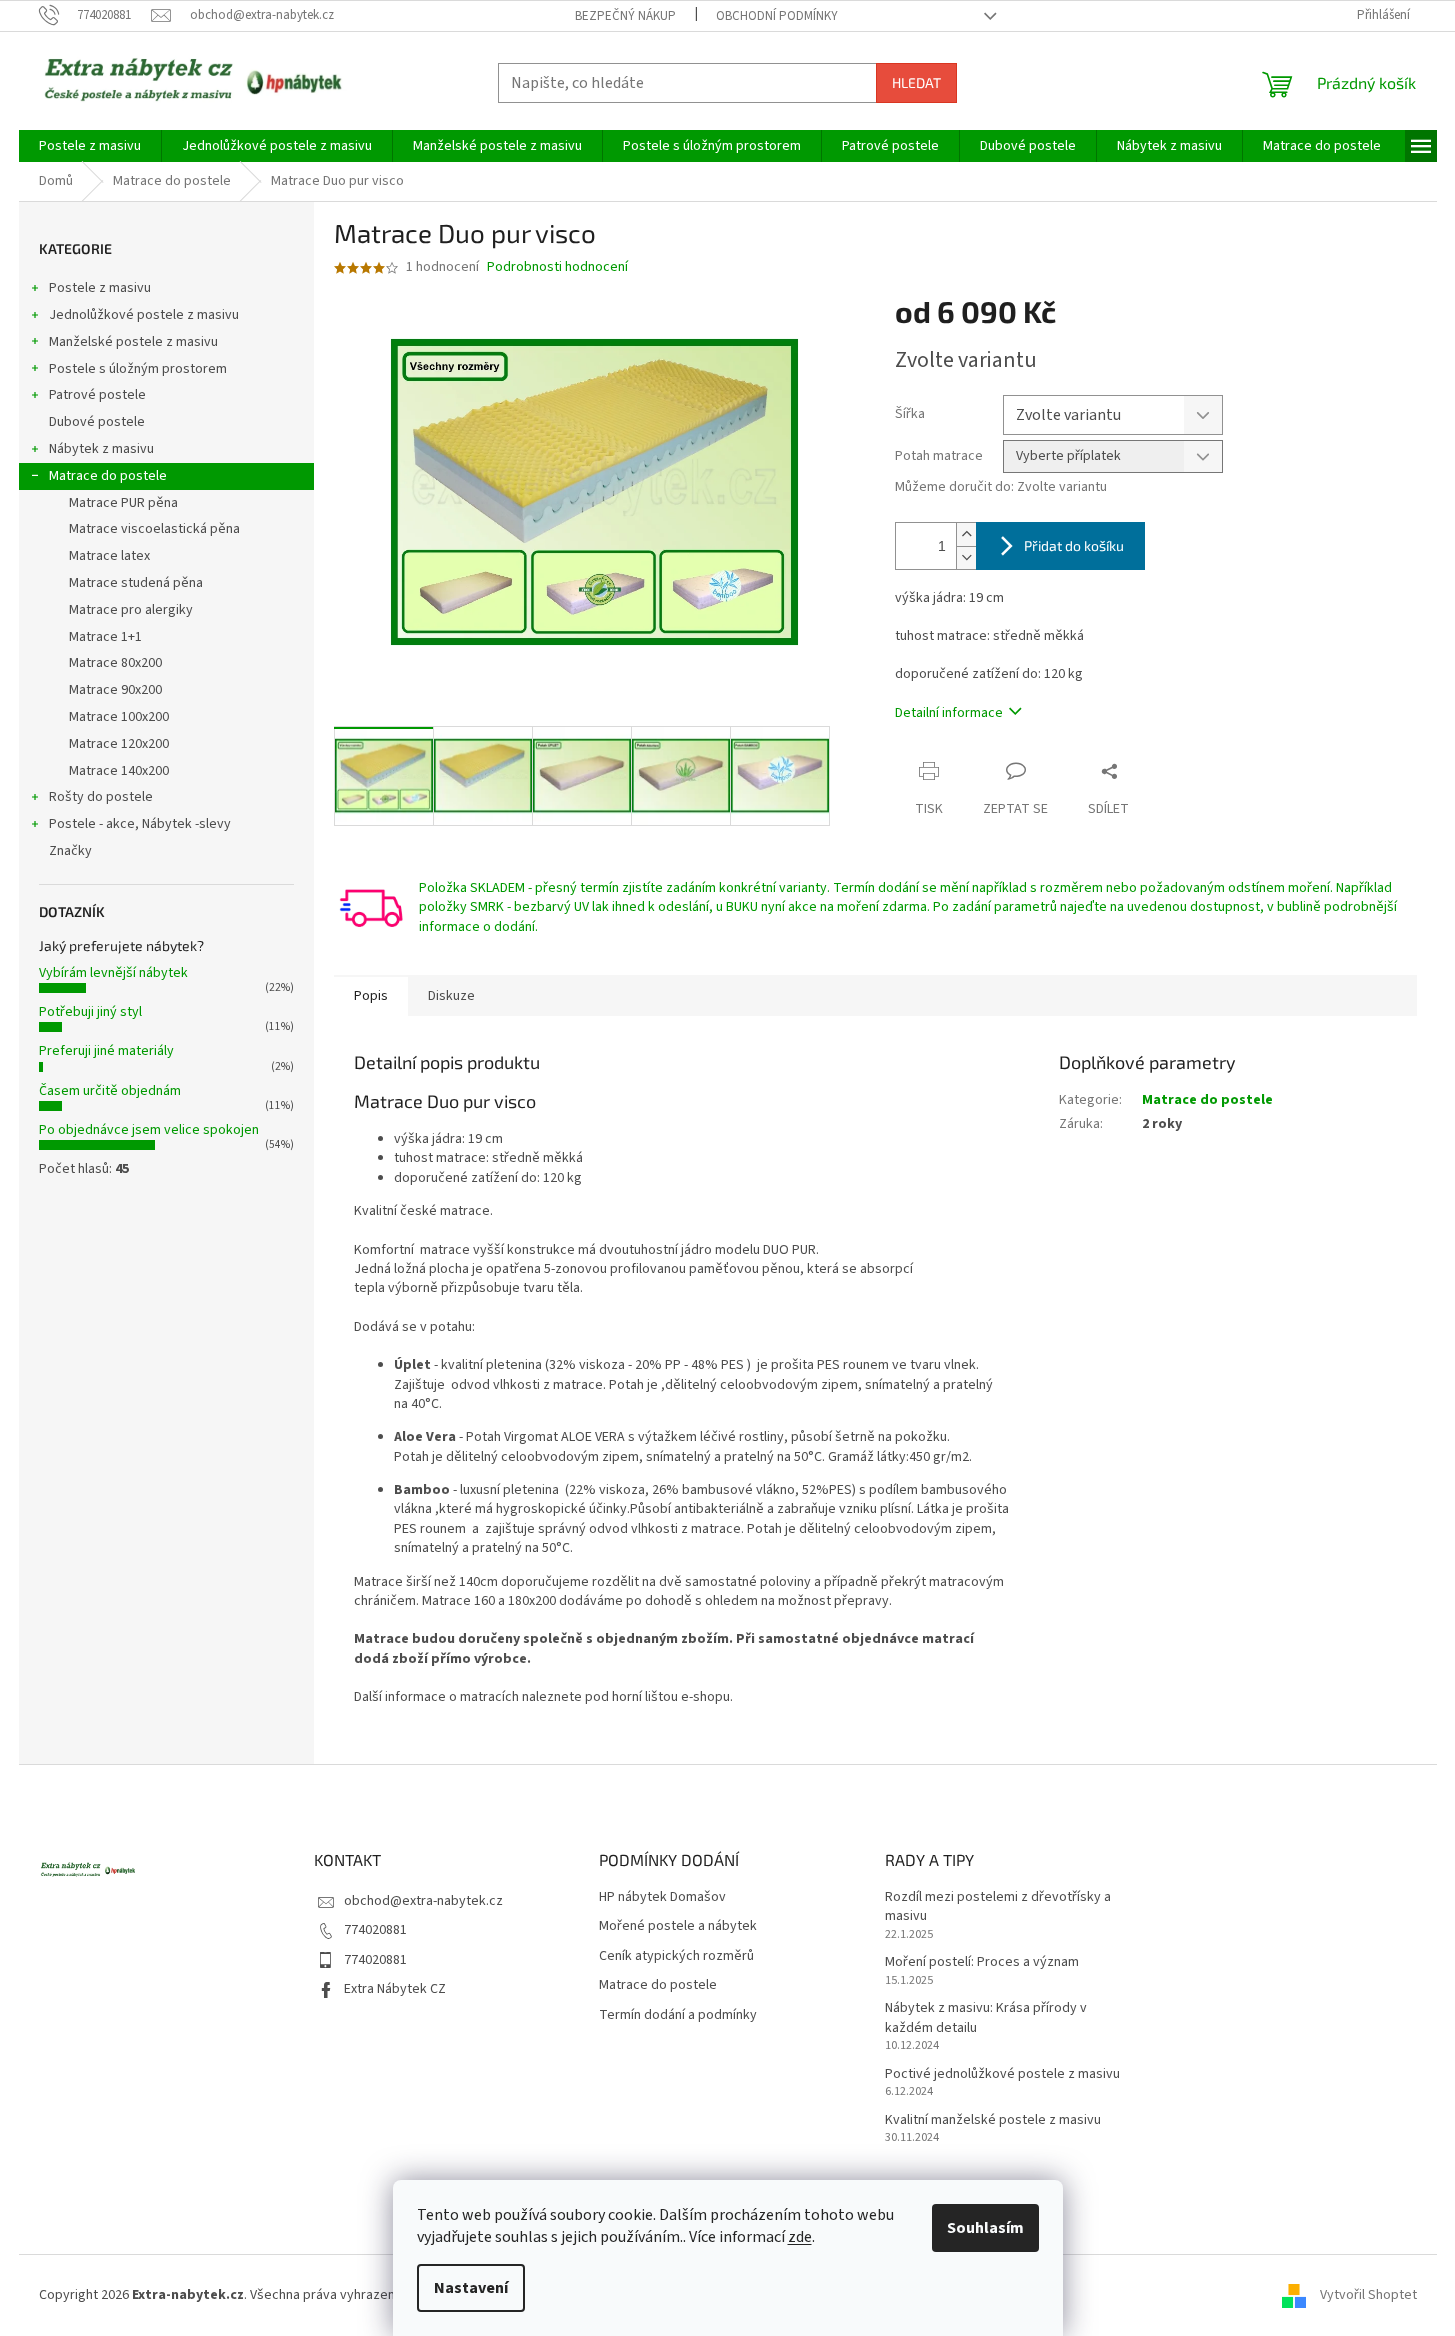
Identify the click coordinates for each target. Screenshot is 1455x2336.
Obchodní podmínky (777, 16)
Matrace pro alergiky (131, 610)
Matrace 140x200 (119, 771)
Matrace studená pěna (136, 583)
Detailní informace (949, 713)
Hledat (916, 82)
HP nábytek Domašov (662, 1897)
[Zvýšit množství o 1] (966, 534)
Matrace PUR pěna (123, 503)
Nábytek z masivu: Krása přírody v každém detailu (986, 2018)
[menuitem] (90, 146)
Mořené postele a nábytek (678, 1926)
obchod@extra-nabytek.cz (423, 1901)
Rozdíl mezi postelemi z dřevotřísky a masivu (998, 1907)
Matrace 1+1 (105, 637)
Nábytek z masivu (101, 449)
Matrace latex (109, 556)
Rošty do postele (101, 797)
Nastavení (471, 2288)
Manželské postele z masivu (133, 342)
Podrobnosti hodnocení (557, 267)
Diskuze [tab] (451, 996)
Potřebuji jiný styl (90, 1012)
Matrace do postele (108, 476)
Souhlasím (985, 2228)
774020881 (375, 1930)
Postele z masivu (100, 288)
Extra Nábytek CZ (395, 1989)
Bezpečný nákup (625, 16)
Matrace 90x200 (115, 690)
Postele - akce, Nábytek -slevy (140, 824)
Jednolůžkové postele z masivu (144, 315)
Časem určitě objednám (110, 1091)
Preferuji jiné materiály (106, 1051)
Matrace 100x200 (119, 717)
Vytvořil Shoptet (1368, 2295)
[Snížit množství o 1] (966, 557)
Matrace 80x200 (115, 663)
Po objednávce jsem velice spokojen (149, 1130)
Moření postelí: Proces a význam (982, 1962)
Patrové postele (97, 395)
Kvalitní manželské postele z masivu (993, 2120)
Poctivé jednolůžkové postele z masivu (1002, 2074)
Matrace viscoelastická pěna (154, 529)
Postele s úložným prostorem (138, 369)
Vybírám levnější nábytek (113, 973)
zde (800, 2237)
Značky (70, 851)
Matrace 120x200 (119, 744)
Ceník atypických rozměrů (676, 1956)
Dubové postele (97, 422)
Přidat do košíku (1074, 545)
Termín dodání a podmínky (678, 2015)
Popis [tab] (371, 996)
